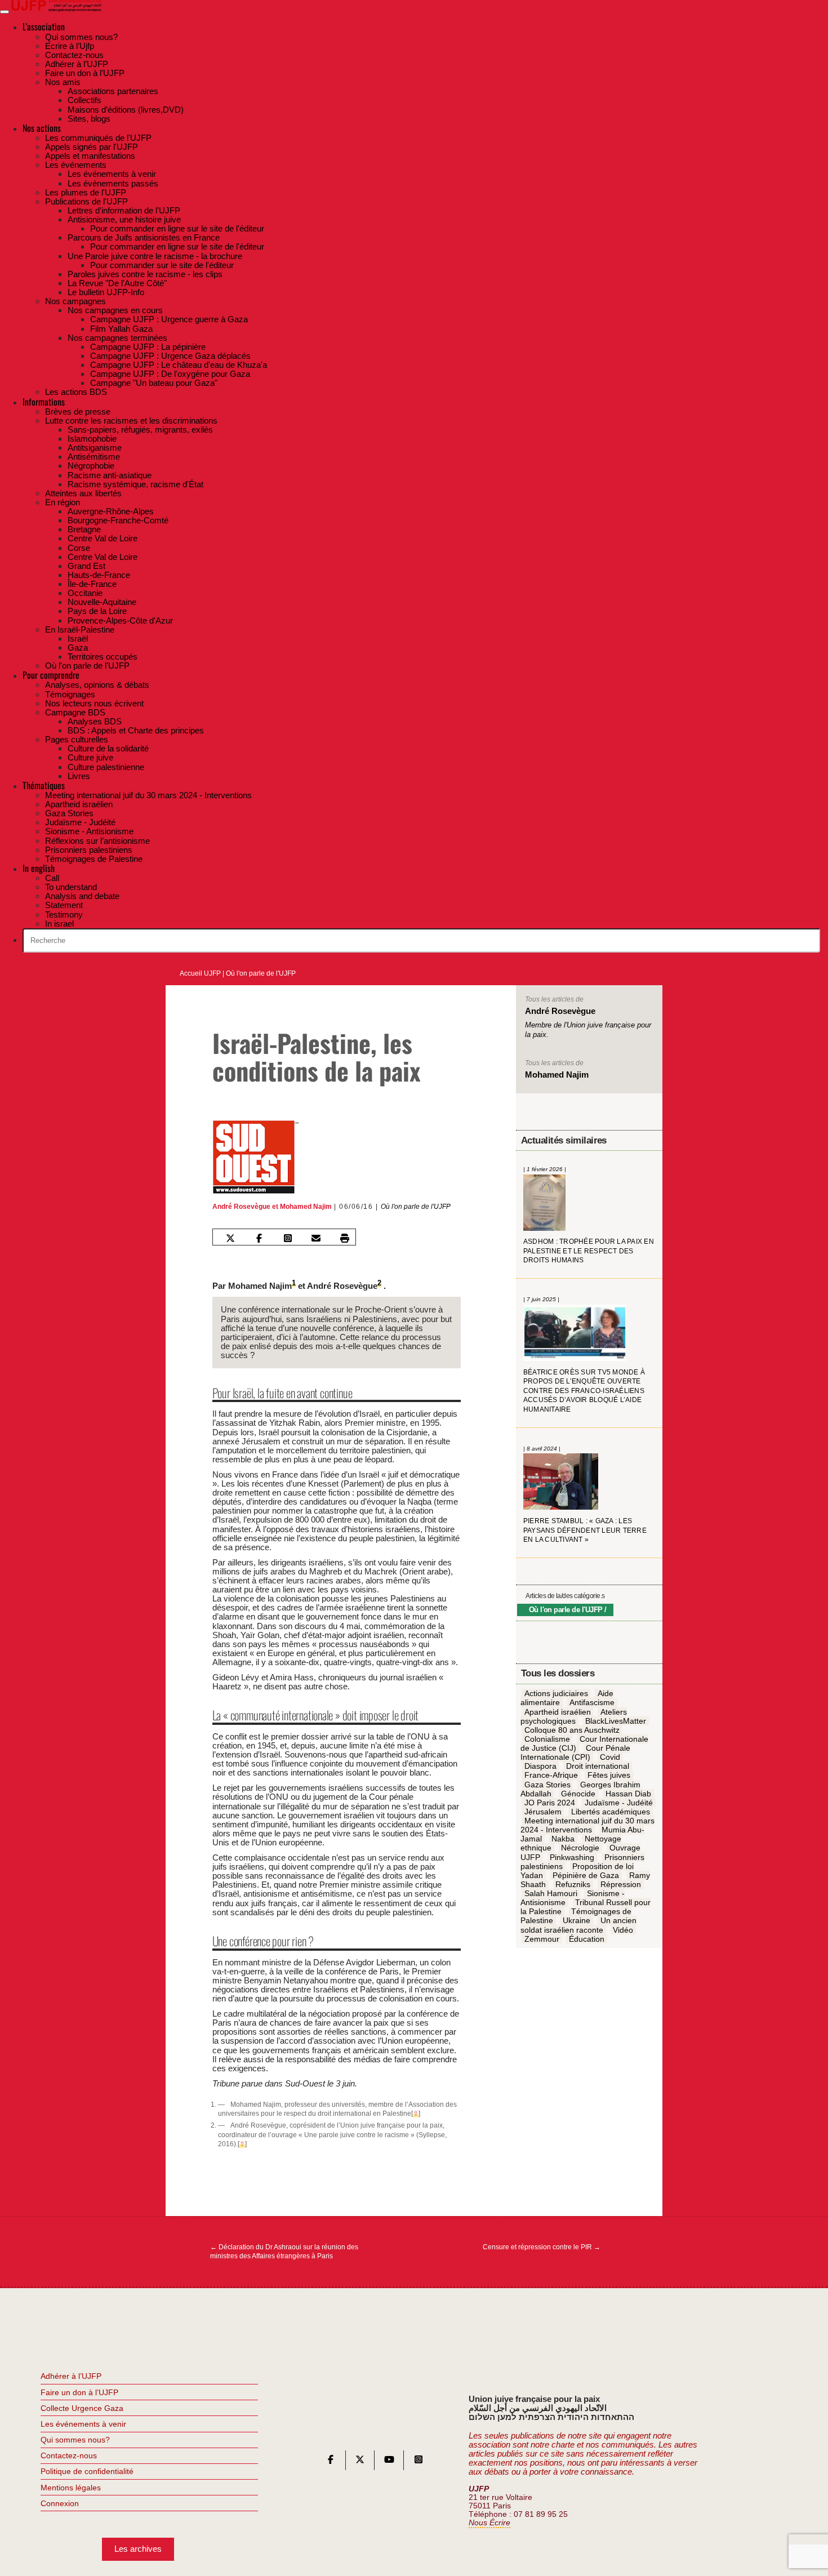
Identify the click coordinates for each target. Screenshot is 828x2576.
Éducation (587, 1939)
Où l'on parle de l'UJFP (261, 973)
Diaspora (540, 1767)
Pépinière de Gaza (586, 1876)
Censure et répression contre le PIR (542, 2247)
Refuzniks (573, 1885)
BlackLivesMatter (616, 1721)
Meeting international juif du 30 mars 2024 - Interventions (587, 1826)
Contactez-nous (69, 2455)
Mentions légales (71, 2488)
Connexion (60, 2503)
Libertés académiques (611, 1812)
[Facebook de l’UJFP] (331, 2462)
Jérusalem (543, 1812)
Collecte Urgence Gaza (82, 2408)
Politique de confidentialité (87, 2471)
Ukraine (577, 1921)
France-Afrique (551, 1776)
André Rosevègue (241, 1207)
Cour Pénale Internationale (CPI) (576, 1753)
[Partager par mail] (316, 1238)
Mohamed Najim (306, 1207)
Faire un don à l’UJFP (79, 2392)
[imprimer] (345, 1238)
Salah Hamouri (551, 1894)
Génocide (578, 1794)
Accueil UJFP (200, 973)
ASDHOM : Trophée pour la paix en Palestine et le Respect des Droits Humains (589, 1251)
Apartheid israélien (558, 1712)
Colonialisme (547, 1739)
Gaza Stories (547, 1785)
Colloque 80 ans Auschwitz (572, 1730)
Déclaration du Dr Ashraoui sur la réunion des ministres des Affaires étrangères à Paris (284, 2252)
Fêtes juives (609, 1776)
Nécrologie (580, 1848)
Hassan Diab (628, 1794)
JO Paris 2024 (550, 1803)
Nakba (563, 1839)
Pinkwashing (572, 1857)
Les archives (138, 2549)
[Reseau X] (360, 2462)
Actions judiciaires (556, 1694)
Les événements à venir (83, 2424)
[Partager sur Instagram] (287, 1238)
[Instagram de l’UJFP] (419, 2462)
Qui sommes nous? (75, 2440)
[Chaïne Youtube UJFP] (389, 2462)
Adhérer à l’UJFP (71, 2376)
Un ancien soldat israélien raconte (578, 1925)
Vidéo (623, 1930)
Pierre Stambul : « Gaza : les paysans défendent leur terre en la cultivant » (585, 1531)
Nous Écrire (489, 2523)
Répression (621, 1885)
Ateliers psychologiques (574, 1716)
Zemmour (542, 1939)
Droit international (598, 1767)
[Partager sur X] (230, 1238)
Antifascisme (592, 1703)
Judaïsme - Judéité (619, 1803)
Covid (610, 1758)
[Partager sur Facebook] (259, 1238)
